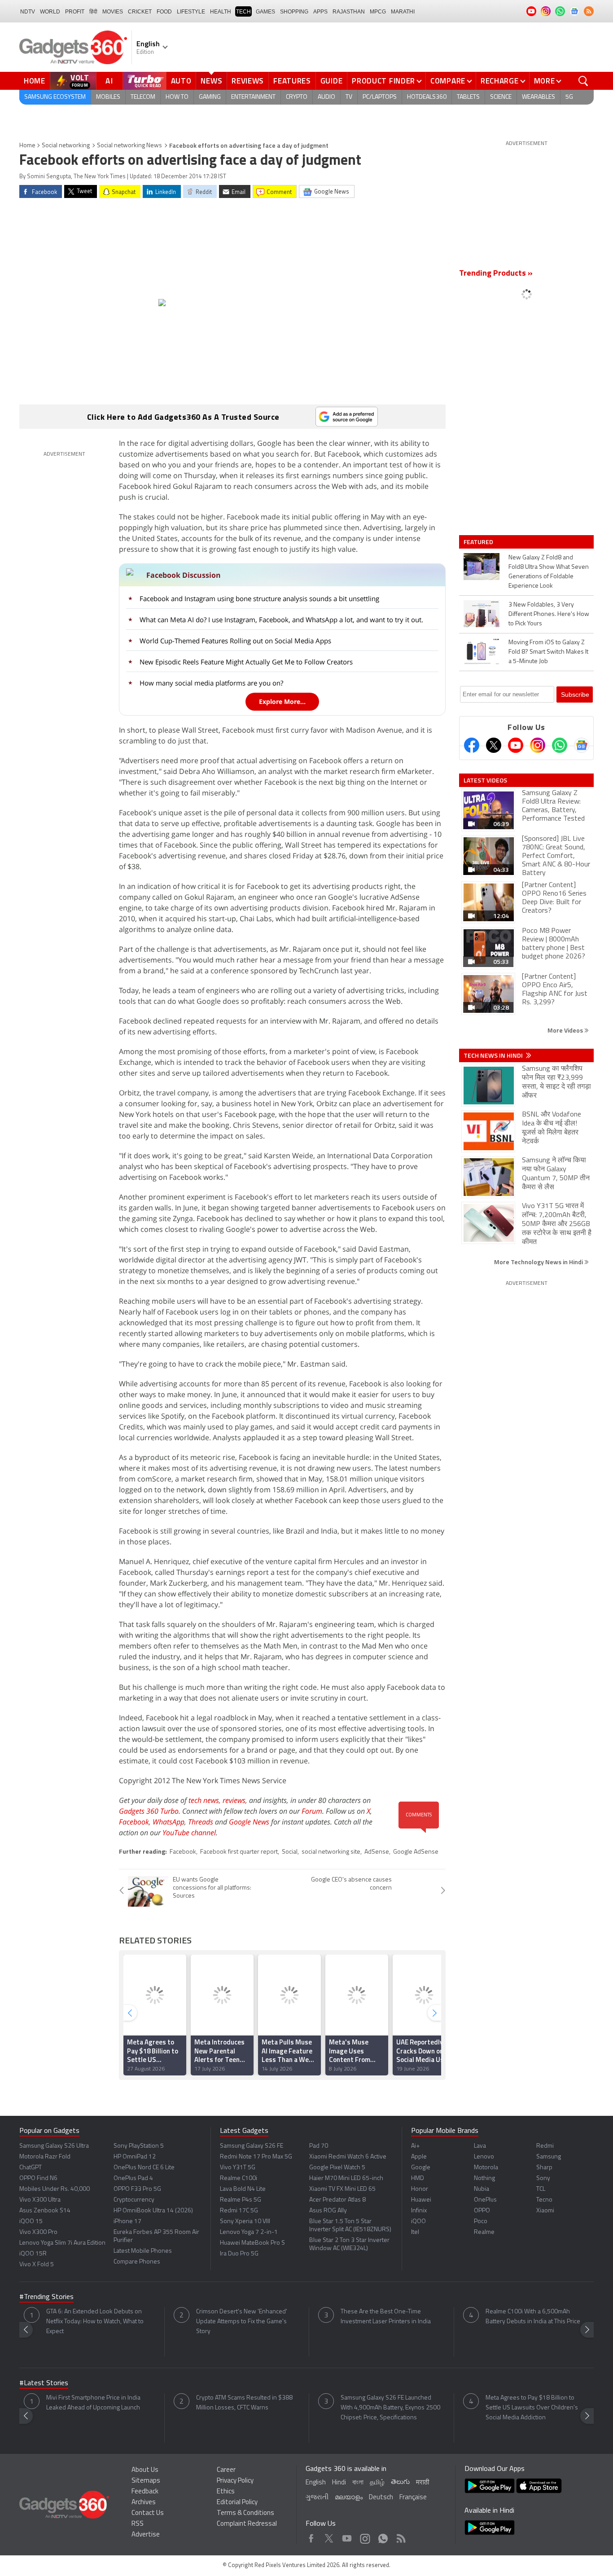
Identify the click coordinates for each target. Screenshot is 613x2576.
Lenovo (484, 2157)
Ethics (226, 2492)
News (211, 81)
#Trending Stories (46, 2297)
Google (421, 2168)
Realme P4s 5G (241, 2200)
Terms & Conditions (245, 2513)
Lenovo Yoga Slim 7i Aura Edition (62, 2243)
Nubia (482, 2189)
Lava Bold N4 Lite (243, 2189)
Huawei (421, 2200)
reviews (234, 1800)
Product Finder (383, 81)
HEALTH (221, 12)
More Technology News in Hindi (539, 1262)
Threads (201, 1822)
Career (226, 2470)
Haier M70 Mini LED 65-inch (346, 2178)
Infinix (419, 2211)
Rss (400, 2536)
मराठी (423, 2483)
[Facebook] (472, 745)
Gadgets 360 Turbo (149, 1811)
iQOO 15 (31, 2222)
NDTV (28, 12)
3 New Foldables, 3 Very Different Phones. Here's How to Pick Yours (549, 614)
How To (177, 97)
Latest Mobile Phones (143, 2251)
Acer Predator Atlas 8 (337, 2200)
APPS (320, 12)
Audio (326, 97)
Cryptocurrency (134, 2200)
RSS (138, 2524)
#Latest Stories (44, 2383)
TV (349, 97)
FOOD (164, 12)
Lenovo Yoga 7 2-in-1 (249, 2232)
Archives (144, 2503)
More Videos (566, 1030)
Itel (415, 2232)
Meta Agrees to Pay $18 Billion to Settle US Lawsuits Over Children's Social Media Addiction (532, 2408)
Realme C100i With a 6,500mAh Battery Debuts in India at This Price (533, 2317)
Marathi (403, 12)
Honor (420, 2189)
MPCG (378, 12)
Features (292, 81)
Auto (181, 81)
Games (265, 12)
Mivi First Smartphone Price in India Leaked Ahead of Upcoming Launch (93, 2403)
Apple (419, 2157)
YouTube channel (189, 1833)
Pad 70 (319, 2146)
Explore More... (282, 701)
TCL (541, 2189)
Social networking (66, 146)
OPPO (482, 2211)
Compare (448, 81)
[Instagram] (538, 745)
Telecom (143, 97)
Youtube (347, 2536)
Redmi (545, 2146)
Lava (480, 2146)
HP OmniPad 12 (135, 2157)
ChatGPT (31, 2168)
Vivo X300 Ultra (40, 2200)
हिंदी (93, 12)
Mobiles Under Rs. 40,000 (55, 2189)
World (50, 12)
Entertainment (253, 97)
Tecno (544, 2200)
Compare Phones (137, 2262)
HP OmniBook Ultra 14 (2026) (153, 2211)
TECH (243, 12)
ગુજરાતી (317, 2498)
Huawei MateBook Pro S (252, 2243)
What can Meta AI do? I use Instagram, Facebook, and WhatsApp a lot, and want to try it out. (281, 620)
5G (569, 97)
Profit (75, 12)
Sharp (544, 2168)
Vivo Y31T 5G (238, 2168)
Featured (479, 542)
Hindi (339, 2483)
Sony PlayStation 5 (139, 2146)
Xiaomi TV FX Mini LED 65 (342, 2189)
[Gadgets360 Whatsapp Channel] (560, 745)
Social (290, 1852)
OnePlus (485, 2200)
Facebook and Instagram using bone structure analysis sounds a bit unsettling (259, 598)
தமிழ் (377, 2483)
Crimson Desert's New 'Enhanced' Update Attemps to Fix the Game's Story (242, 2322)
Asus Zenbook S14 (45, 2211)
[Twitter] (494, 745)
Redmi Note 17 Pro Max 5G (256, 2157)
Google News (249, 1822)
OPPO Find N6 (38, 2178)
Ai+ (415, 2146)
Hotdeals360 (427, 97)
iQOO (418, 2222)
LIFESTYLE (191, 12)
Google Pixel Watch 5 (337, 2168)
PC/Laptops (380, 97)
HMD (418, 2178)
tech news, (206, 1800)
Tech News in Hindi (494, 1055)
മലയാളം (349, 2498)
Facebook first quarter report (239, 1852)
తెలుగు (400, 2482)
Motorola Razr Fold (45, 2157)
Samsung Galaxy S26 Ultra (54, 2146)
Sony (543, 2178)
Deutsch (381, 2498)
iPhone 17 (127, 2222)
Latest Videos (485, 780)
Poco (481, 2222)
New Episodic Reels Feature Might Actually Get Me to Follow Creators (246, 662)
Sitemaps (146, 2481)
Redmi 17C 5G (239, 2211)
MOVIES (113, 12)
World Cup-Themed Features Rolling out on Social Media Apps (235, 641)
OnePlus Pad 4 (133, 2178)
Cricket (140, 12)
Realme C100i (239, 2178)
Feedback (145, 2492)
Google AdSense (416, 1852)
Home (35, 81)
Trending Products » (496, 274)
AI (109, 81)
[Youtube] (516, 745)
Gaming (210, 97)
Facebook (134, 1822)
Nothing (484, 2178)
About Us (145, 2470)
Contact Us (148, 2513)
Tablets (468, 97)
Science (501, 97)
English (316, 2483)
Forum (312, 1811)
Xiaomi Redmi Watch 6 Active (348, 2157)
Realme (484, 2232)
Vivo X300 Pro (38, 2232)
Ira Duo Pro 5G (239, 2254)
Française (413, 2498)
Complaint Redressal (247, 2524)
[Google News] (582, 745)
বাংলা (358, 2483)
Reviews (248, 81)
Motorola (486, 2168)
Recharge (500, 81)
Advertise (146, 2535)
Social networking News (129, 146)
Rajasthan (349, 12)
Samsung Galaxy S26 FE (252, 2146)
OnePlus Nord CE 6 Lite (144, 2168)
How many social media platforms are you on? (211, 683)
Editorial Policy (237, 2503)
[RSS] (589, 11)
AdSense (377, 1852)
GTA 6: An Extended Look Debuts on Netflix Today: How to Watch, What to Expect (95, 2322)
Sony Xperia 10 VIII (245, 2222)
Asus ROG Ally (328, 2211)
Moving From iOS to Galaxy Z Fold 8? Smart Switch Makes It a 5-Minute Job (548, 652)
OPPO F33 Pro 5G (137, 2189)
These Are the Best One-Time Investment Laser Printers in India (386, 2317)
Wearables (539, 97)
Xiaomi (545, 2211)
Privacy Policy (235, 2481)
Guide (332, 81)
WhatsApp (169, 1822)
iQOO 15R (33, 2254)
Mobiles (108, 97)
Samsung (549, 2157)
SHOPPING (294, 12)
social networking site (331, 1852)
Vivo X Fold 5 (37, 2265)
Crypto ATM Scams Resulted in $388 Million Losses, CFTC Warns (244, 2403)
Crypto (297, 97)
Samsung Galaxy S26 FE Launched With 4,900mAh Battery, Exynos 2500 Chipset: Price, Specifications (390, 2408)
